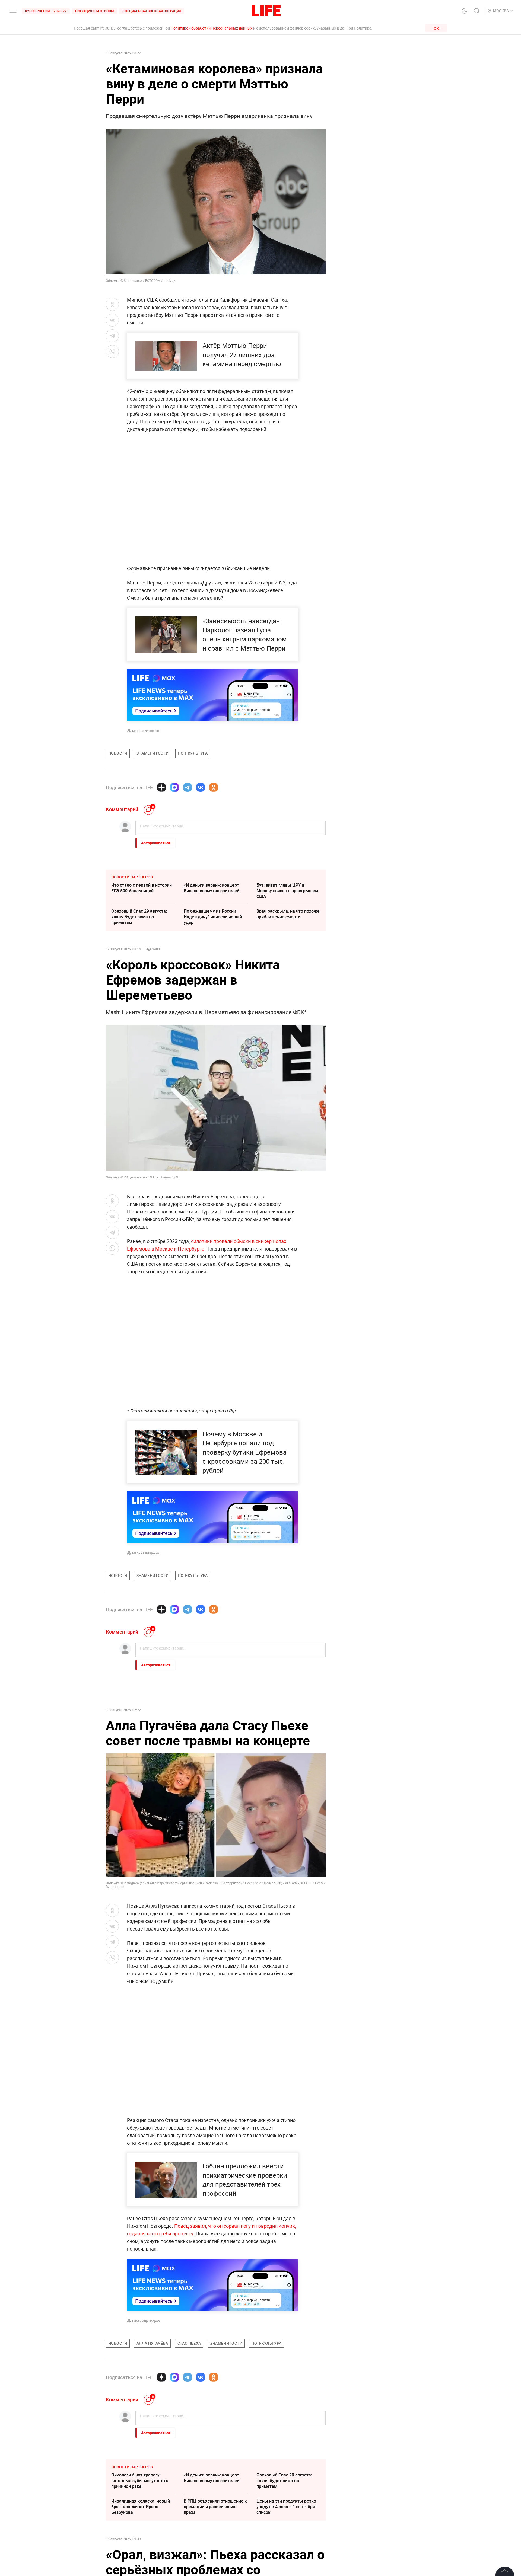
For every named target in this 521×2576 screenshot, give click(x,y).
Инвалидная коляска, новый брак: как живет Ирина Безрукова (141, 2507)
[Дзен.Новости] (161, 787)
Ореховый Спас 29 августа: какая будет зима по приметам (139, 917)
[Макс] (174, 787)
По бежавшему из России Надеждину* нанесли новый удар (213, 917)
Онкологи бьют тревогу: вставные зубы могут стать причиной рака (140, 2481)
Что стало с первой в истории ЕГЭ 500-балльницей (142, 888)
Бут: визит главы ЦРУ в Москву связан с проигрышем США (287, 891)
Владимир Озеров (146, 2321)
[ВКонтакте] (201, 787)
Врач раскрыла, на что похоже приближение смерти (288, 914)
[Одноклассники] (214, 787)
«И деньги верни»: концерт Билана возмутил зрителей (212, 888)
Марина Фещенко (146, 731)
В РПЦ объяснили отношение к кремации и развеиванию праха (215, 2507)
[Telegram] (188, 787)
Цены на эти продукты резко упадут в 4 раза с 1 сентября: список (286, 2507)
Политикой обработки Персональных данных (212, 28)
